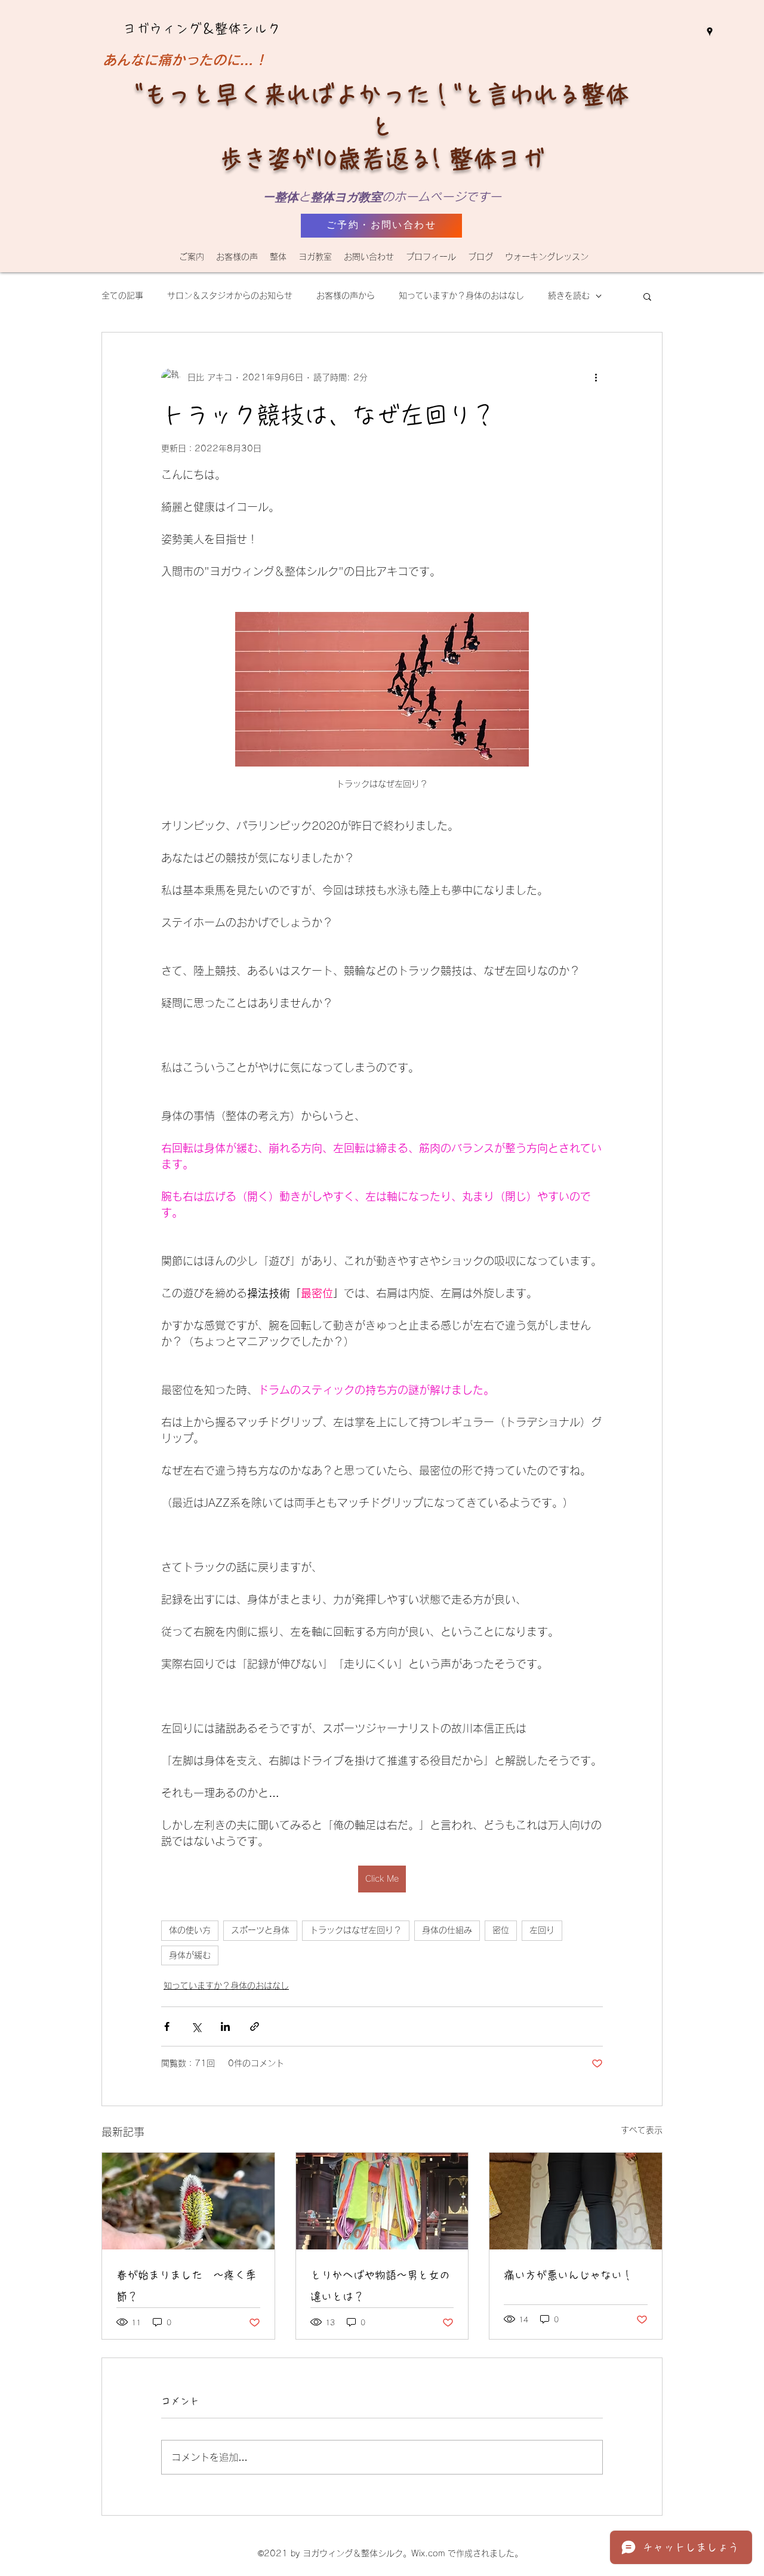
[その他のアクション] (596, 378)
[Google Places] (710, 32)
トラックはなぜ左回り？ (356, 1930)
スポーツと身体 (260, 1930)
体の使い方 (190, 1930)
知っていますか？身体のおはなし (461, 296)
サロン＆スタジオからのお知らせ (230, 296)
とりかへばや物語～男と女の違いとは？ (380, 2286)
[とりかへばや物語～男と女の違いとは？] (382, 2201)
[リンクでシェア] (255, 2026)
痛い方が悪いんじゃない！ (568, 2275)
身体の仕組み (447, 1930)
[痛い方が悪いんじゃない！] (576, 2201)
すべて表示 (642, 2130)
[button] (278, 257)
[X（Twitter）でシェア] (196, 2026)
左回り (542, 1930)
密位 (501, 1930)
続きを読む (569, 296)
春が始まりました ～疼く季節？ (186, 2286)
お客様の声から (346, 296)
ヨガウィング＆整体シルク (202, 29)
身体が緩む (190, 1955)
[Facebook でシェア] (167, 2026)
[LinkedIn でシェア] (225, 2026)
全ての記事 (122, 296)
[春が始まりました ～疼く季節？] (188, 2201)
